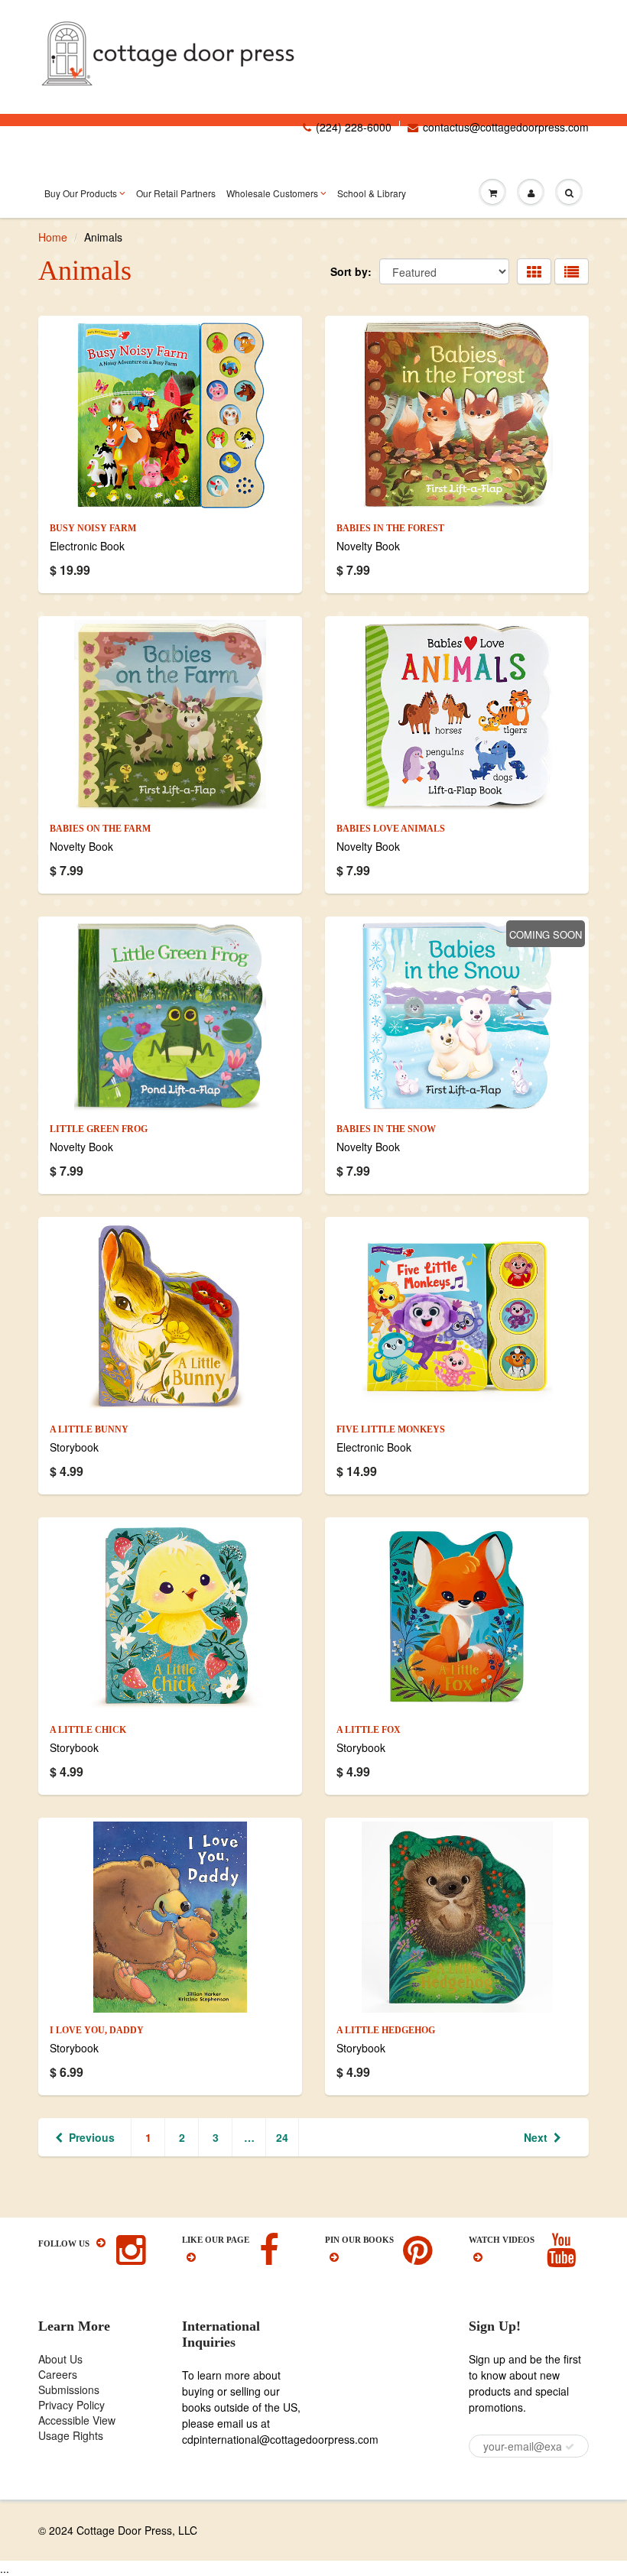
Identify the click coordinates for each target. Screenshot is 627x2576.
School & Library (372, 193)
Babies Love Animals (391, 829)
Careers (58, 2374)
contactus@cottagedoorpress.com (506, 127)
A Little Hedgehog (386, 2030)
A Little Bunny (89, 1429)
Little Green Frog (99, 1129)
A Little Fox (369, 1730)
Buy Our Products (81, 193)
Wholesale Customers (272, 193)
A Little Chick (88, 1730)
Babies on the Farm (100, 829)
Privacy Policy (71, 2405)
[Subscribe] (570, 2447)
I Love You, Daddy (97, 2030)
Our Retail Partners (176, 193)
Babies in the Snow (386, 1129)
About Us (60, 2359)
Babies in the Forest (390, 528)
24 (282, 2137)
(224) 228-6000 (354, 127)
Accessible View (77, 2420)
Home (53, 237)
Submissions (69, 2389)
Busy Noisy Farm (93, 528)
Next (536, 2137)
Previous (92, 2137)
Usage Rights (71, 2435)
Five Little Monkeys (391, 1429)
